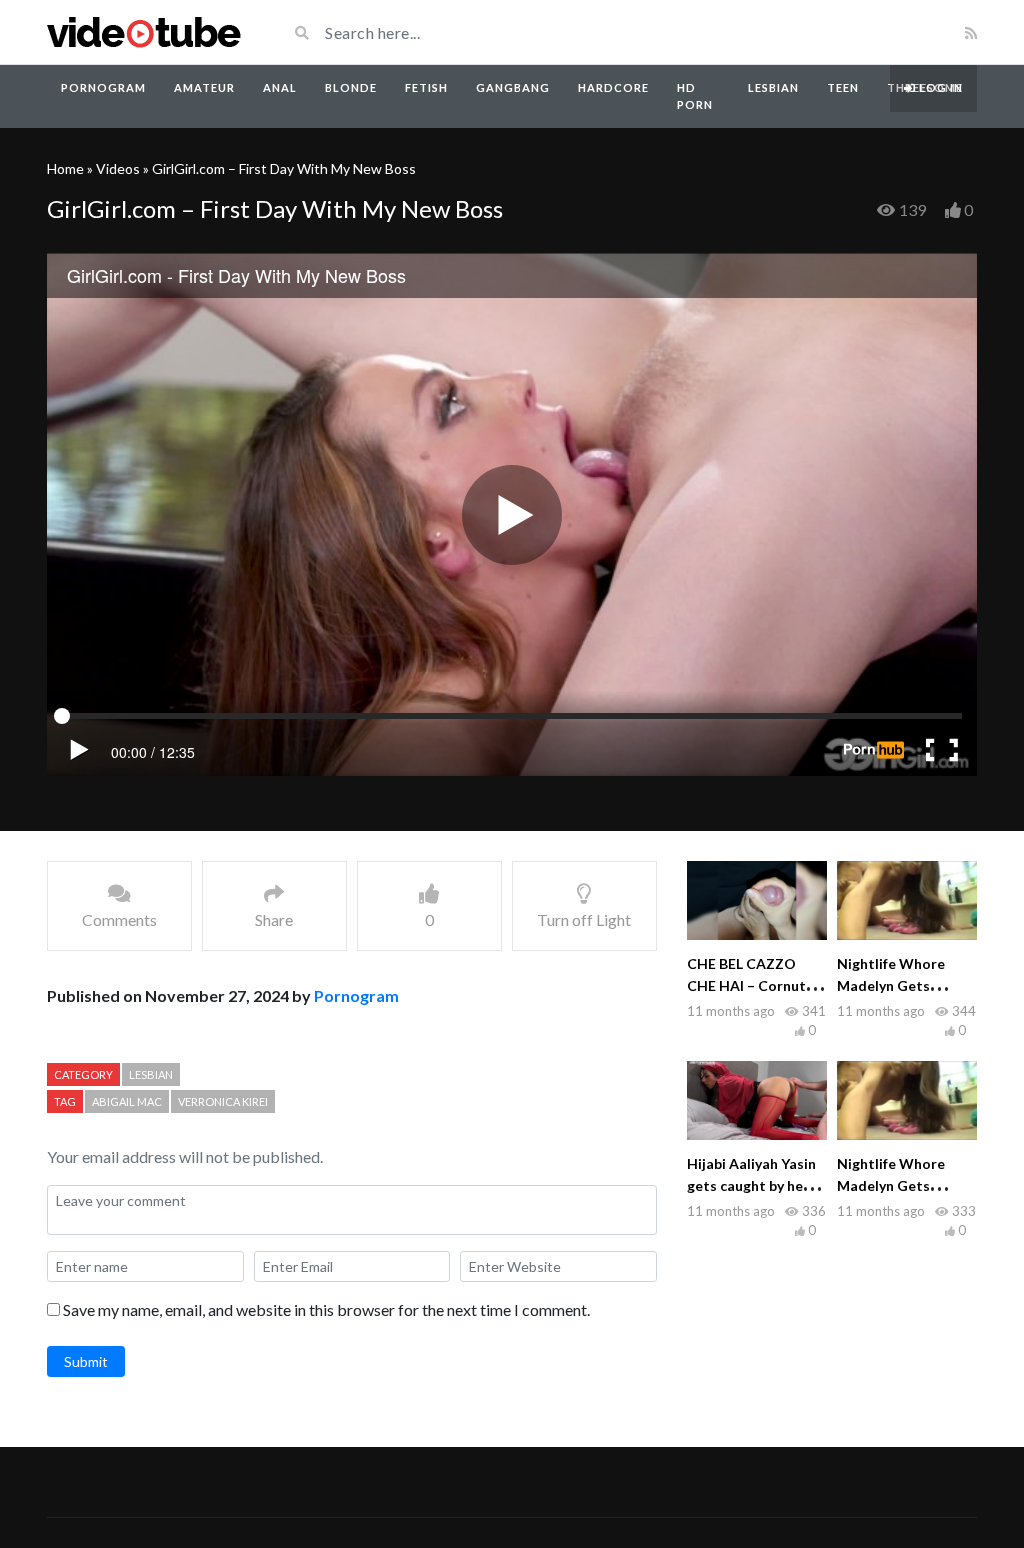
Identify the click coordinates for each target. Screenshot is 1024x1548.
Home (65, 168)
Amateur (204, 87)
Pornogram (103, 87)
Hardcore (613, 87)
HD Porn (695, 96)
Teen (843, 87)
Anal (280, 87)
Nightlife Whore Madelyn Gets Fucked (891, 985)
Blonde (351, 87)
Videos (118, 168)
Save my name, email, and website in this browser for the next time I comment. (326, 1309)
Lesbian (773, 87)
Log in (939, 87)
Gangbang (513, 87)
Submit (86, 1361)
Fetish (426, 87)
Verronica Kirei (223, 1101)
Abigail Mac (127, 1101)
